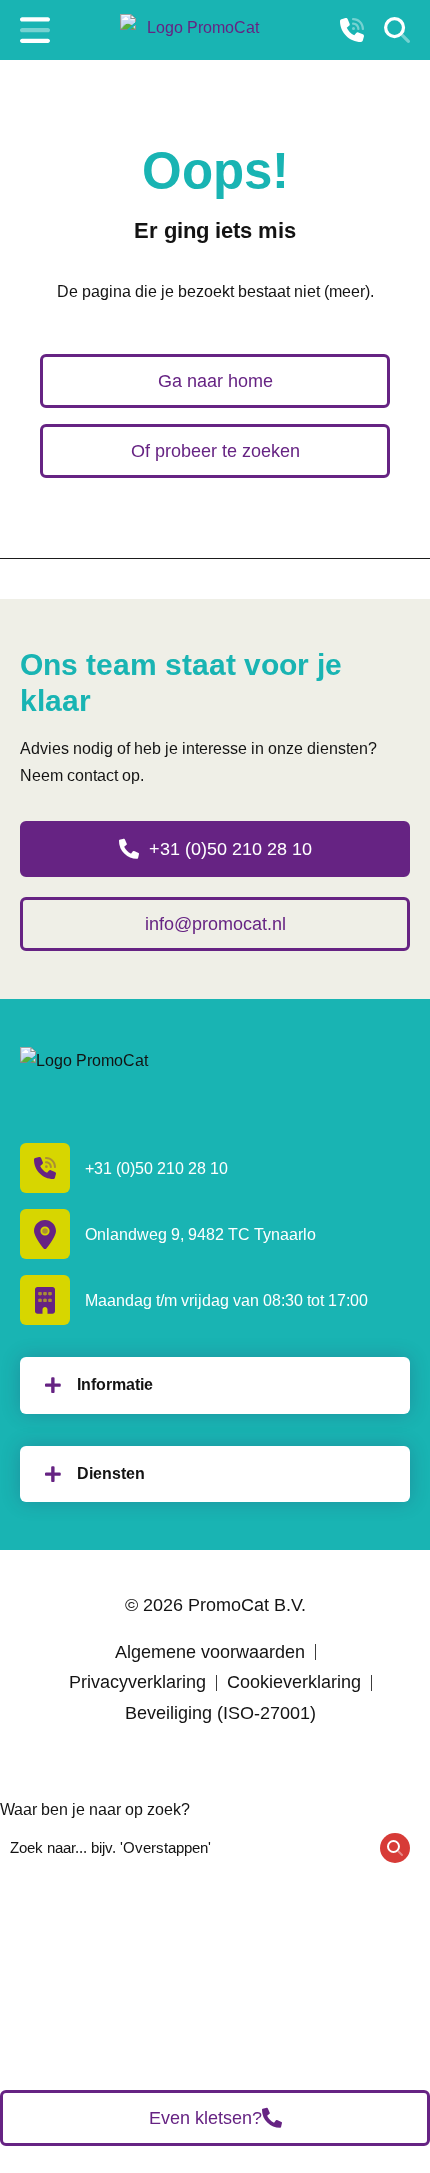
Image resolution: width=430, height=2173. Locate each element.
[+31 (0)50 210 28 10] (352, 30)
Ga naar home (215, 381)
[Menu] (35, 30)
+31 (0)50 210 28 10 (230, 849)
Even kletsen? (205, 2118)
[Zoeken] (397, 30)
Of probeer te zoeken (215, 451)
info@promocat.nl (215, 924)
